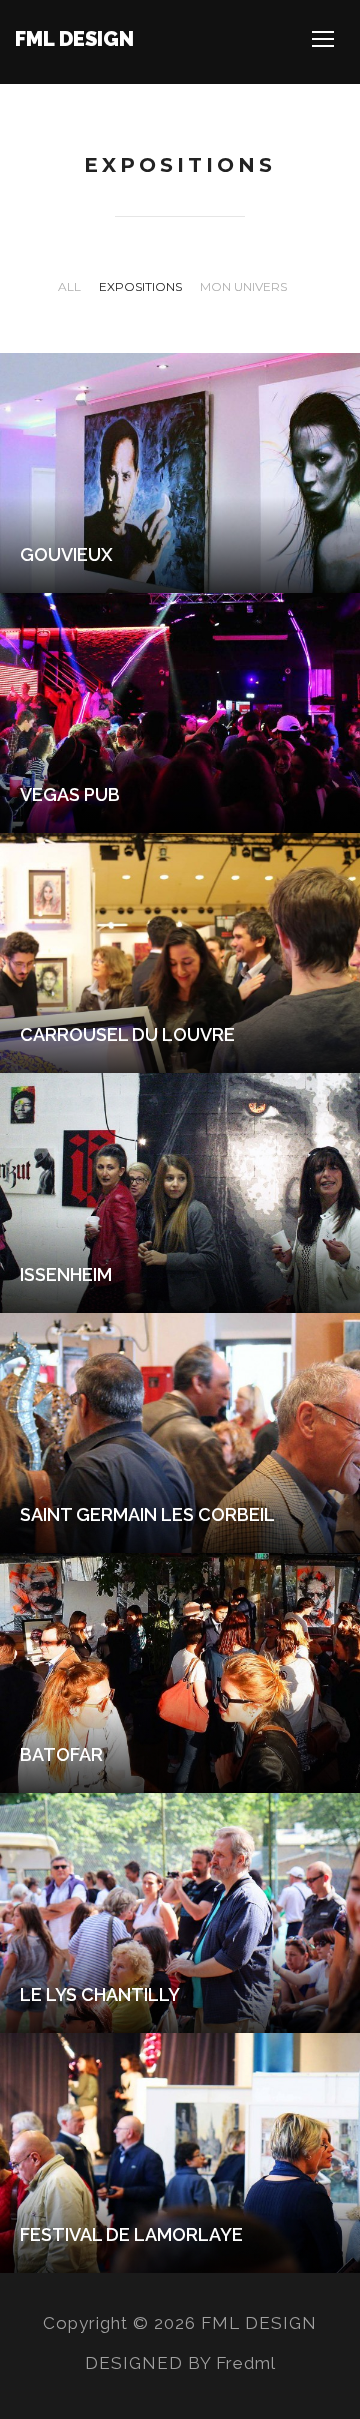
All (69, 286)
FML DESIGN (74, 39)
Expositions (140, 286)
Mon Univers (243, 286)
